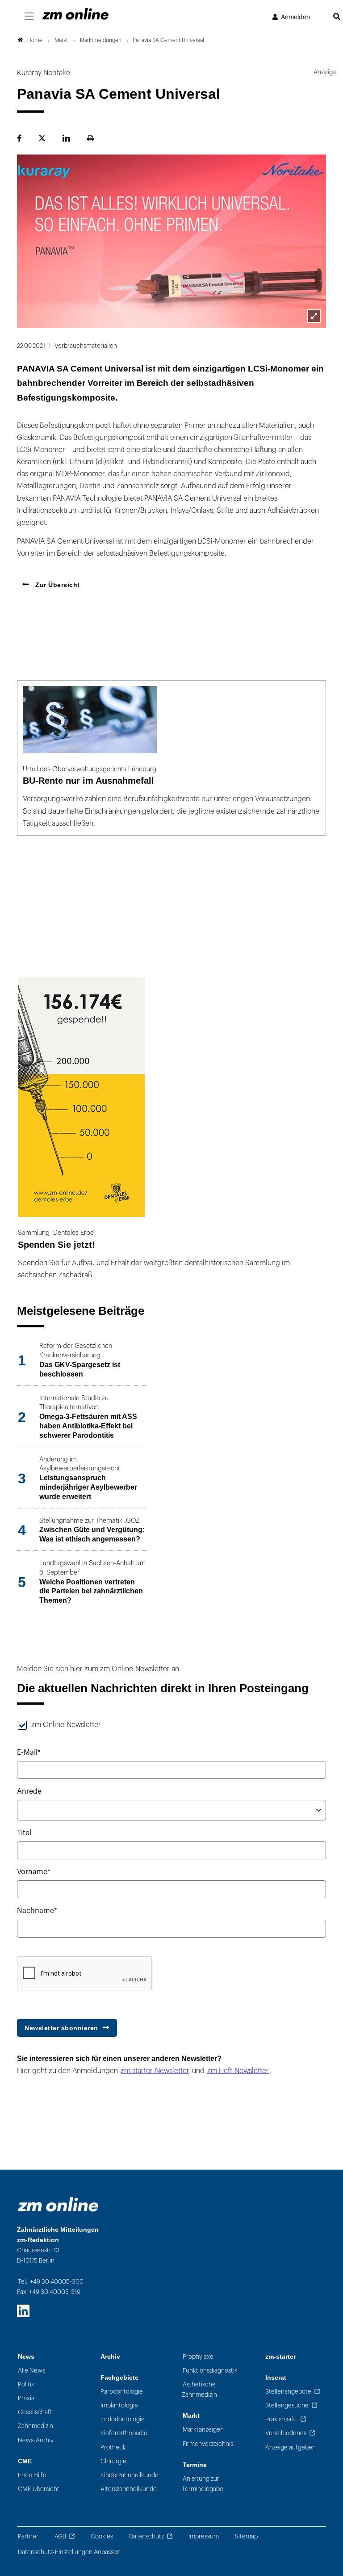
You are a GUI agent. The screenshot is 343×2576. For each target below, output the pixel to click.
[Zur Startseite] (75, 14)
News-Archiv (36, 2440)
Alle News (31, 2371)
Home (35, 40)
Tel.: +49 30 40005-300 (51, 2282)
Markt (191, 2416)
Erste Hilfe (32, 2475)
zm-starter (280, 2357)
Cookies (102, 2536)
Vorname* (34, 1872)
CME (25, 2461)
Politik (26, 2384)
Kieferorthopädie (124, 2433)
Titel (24, 1833)
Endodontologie (123, 2419)
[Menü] (29, 17)
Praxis (26, 2398)
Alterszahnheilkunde (129, 2489)
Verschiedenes (286, 2433)
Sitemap (246, 2536)
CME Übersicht (39, 2489)
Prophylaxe (198, 2357)
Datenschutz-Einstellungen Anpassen (69, 2552)
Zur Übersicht (57, 585)
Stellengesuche (287, 2405)
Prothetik (113, 2447)
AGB (60, 2536)
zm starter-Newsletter (155, 2071)
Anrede (29, 1791)
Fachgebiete (119, 2378)
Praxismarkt (281, 2419)
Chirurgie (113, 2461)
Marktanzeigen (203, 2430)
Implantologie (119, 2405)
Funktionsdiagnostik (210, 2371)
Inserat (276, 2378)
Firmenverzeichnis (208, 2444)
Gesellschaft (35, 2412)
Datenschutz (146, 2536)
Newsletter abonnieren (61, 2028)
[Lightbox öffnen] (314, 316)
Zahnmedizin (36, 2426)
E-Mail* (29, 1753)
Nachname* (37, 1911)
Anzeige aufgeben (291, 2447)
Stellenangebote (288, 2392)
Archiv (110, 2357)
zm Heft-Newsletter (238, 2071)
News (26, 2357)
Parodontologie (122, 2392)
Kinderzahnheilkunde (130, 2475)
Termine (195, 2465)
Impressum (204, 2536)
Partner (28, 2536)
